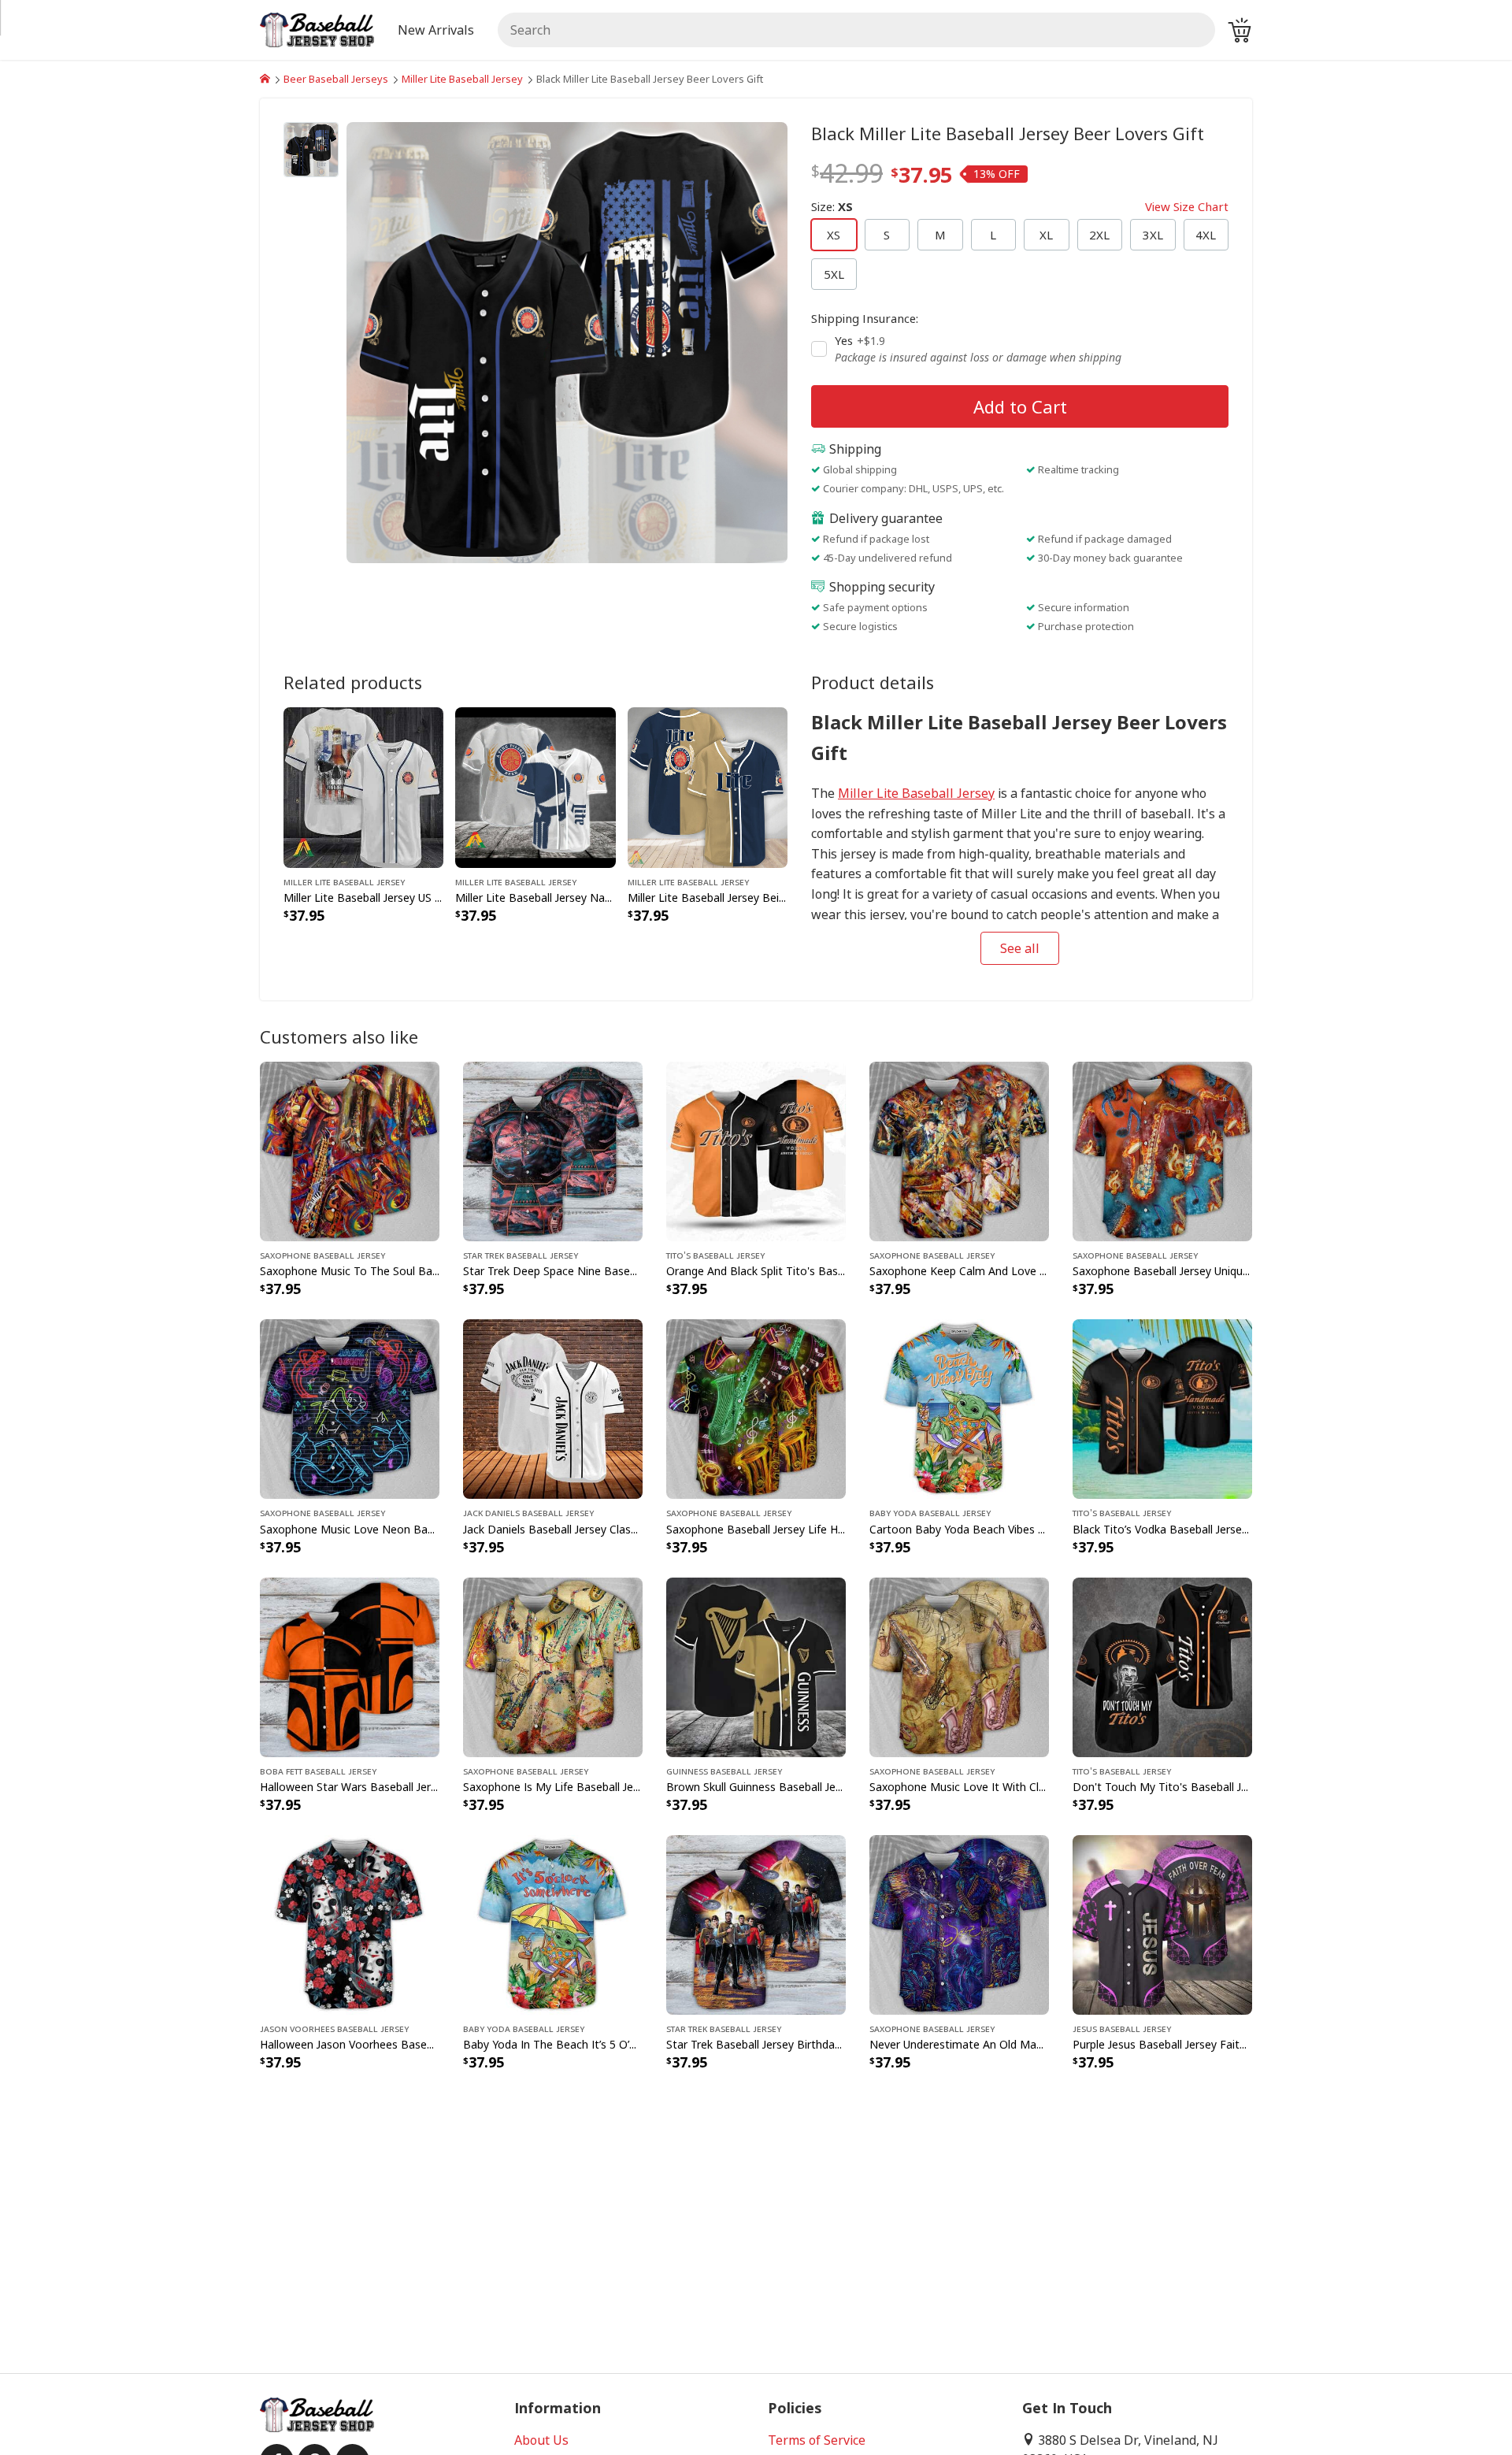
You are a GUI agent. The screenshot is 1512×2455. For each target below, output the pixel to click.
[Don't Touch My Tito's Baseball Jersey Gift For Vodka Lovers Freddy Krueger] (1162, 1666)
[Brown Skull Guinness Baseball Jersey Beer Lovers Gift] (756, 1666)
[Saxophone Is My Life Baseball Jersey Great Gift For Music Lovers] (553, 1666)
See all (1020, 948)
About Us (541, 2440)
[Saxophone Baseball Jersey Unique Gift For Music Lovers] (1162, 1151)
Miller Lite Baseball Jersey (462, 79)
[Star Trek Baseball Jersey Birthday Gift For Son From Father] (756, 1923)
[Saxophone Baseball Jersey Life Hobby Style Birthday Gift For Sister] (756, 1408)
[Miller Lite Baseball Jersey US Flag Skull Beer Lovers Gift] (363, 786)
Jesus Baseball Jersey (1122, 2028)
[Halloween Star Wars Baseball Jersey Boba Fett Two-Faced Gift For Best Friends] (350, 1666)
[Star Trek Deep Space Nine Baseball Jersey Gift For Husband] (553, 1151)
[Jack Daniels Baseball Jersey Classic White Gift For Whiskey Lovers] (553, 1408)
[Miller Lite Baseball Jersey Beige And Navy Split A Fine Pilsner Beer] (708, 786)
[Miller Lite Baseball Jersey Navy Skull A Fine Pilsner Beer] (535, 786)
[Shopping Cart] (1240, 30)
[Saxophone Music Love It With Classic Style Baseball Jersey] (959, 1666)
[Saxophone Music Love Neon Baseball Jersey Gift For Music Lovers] (350, 1408)
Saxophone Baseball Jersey (322, 1255)
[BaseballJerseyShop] (265, 79)
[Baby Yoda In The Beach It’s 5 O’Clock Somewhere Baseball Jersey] (553, 1923)
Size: (1020, 206)
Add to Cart (1020, 406)
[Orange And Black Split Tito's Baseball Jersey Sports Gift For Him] (756, 1151)
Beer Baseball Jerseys (336, 79)
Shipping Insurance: (865, 318)
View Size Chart (1187, 206)
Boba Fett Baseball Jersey (318, 1771)
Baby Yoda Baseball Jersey (930, 1512)
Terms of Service (817, 2440)
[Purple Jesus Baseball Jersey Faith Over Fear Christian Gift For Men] (1162, 1923)
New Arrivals (436, 30)
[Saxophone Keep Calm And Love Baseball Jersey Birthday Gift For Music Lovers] (959, 1151)
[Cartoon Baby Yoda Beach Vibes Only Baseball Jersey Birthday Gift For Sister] (959, 1408)
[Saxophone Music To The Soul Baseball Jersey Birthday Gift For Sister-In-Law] (350, 1151)
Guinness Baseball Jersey (724, 1771)
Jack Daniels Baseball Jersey (528, 1512)
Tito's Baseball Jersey (715, 1255)
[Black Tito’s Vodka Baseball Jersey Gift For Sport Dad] (1162, 1408)
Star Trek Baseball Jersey (521, 1255)
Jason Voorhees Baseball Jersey (334, 2028)
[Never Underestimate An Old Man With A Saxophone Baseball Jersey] (959, 1923)
